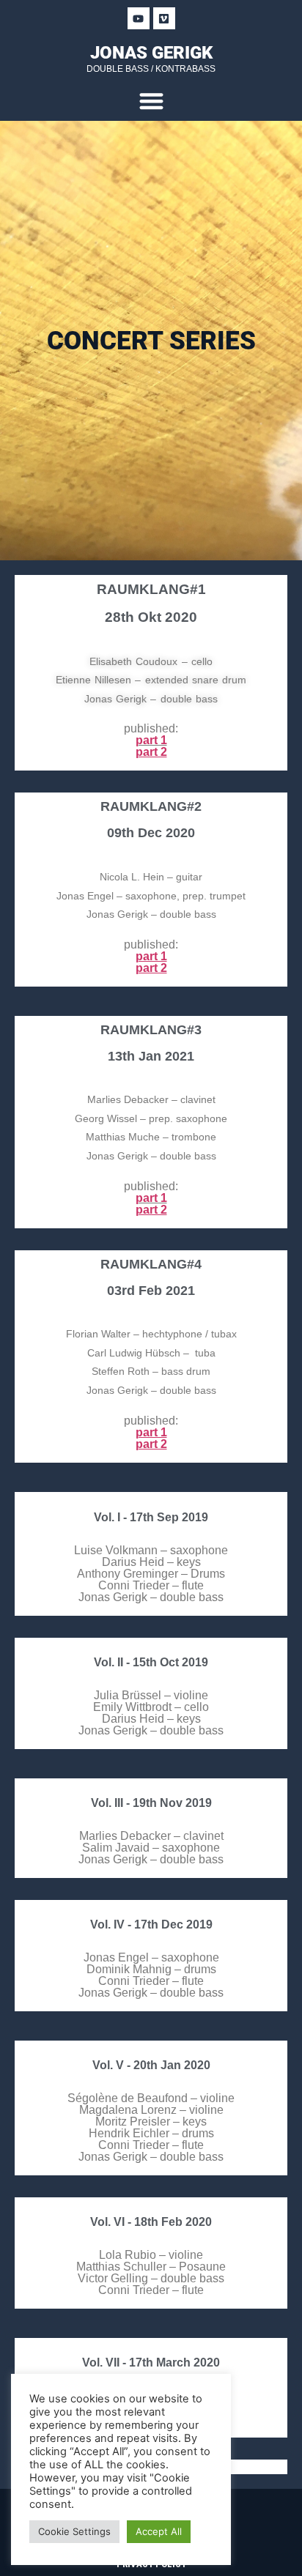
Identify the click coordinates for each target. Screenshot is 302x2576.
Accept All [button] (159, 2531)
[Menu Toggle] (151, 101)
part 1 (151, 740)
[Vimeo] (164, 18)
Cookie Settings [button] (74, 2531)
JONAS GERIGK (151, 53)
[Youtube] (139, 18)
